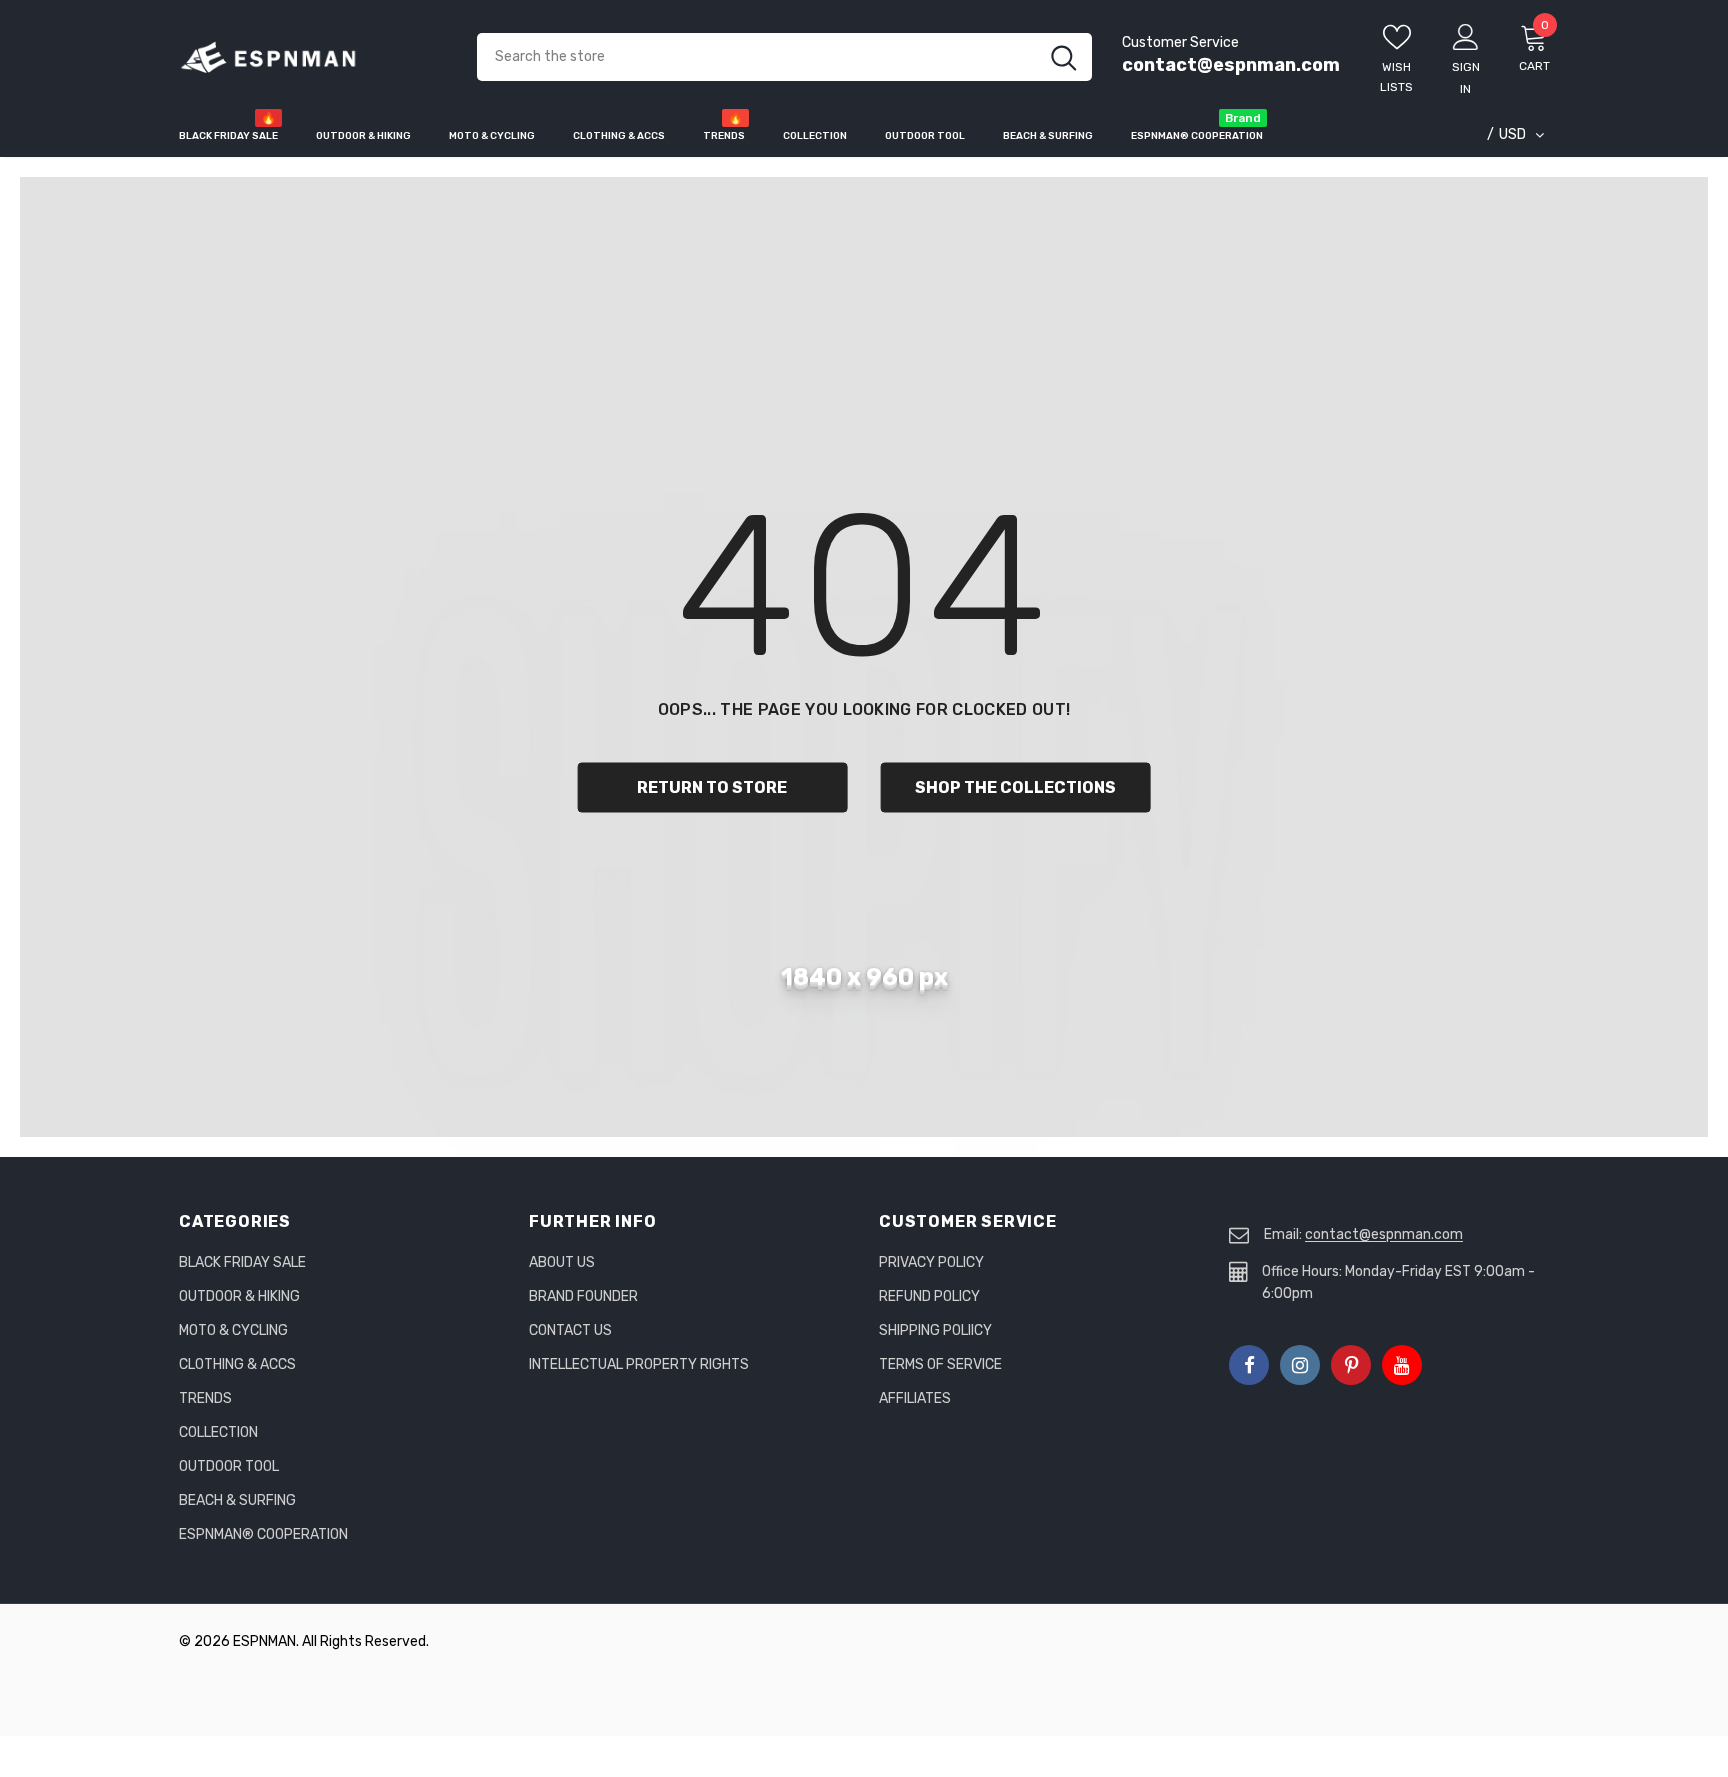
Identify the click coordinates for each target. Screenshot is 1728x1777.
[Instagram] (1300, 1365)
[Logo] (313, 57)
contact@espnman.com (1231, 65)
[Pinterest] (1351, 1365)
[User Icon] (1466, 36)
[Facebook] (1249, 1365)
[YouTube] (1402, 1365)
